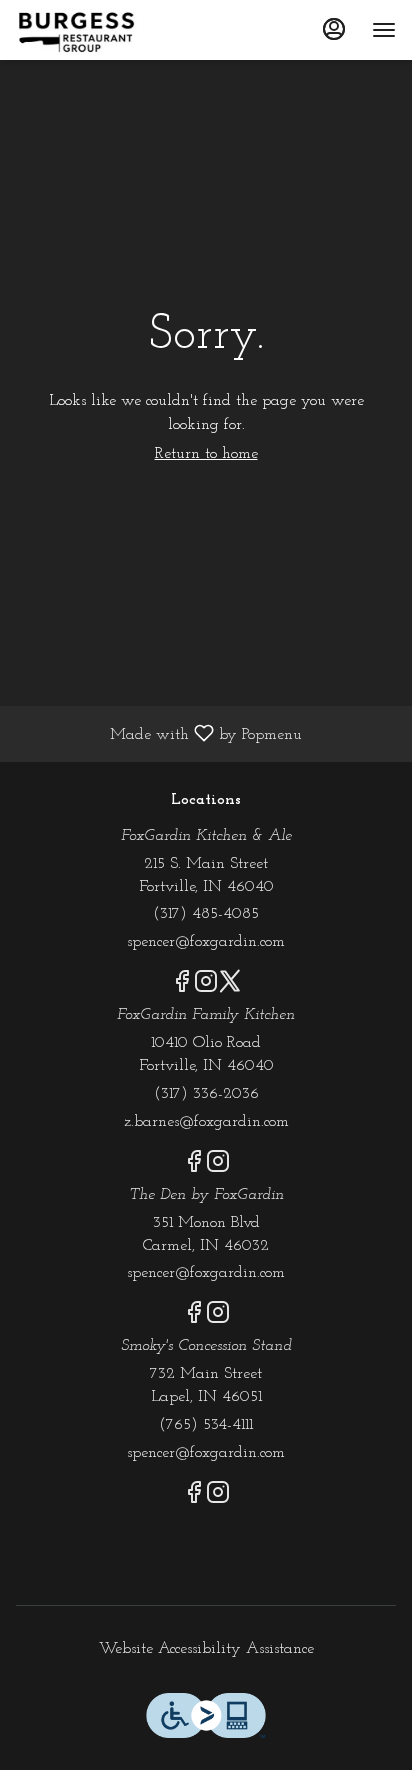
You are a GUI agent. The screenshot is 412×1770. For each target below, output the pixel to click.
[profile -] (334, 29)
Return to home (206, 454)
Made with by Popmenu (158, 734)
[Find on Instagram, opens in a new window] (206, 987)
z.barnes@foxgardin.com (206, 1122)
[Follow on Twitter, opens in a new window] (230, 987)
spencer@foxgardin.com (206, 942)
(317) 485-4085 (206, 914)
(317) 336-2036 (206, 1094)
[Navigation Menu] (384, 30)
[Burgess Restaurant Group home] (106, 30)
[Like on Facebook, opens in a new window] (182, 987)
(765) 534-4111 (206, 1425)
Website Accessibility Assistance (206, 1649)
